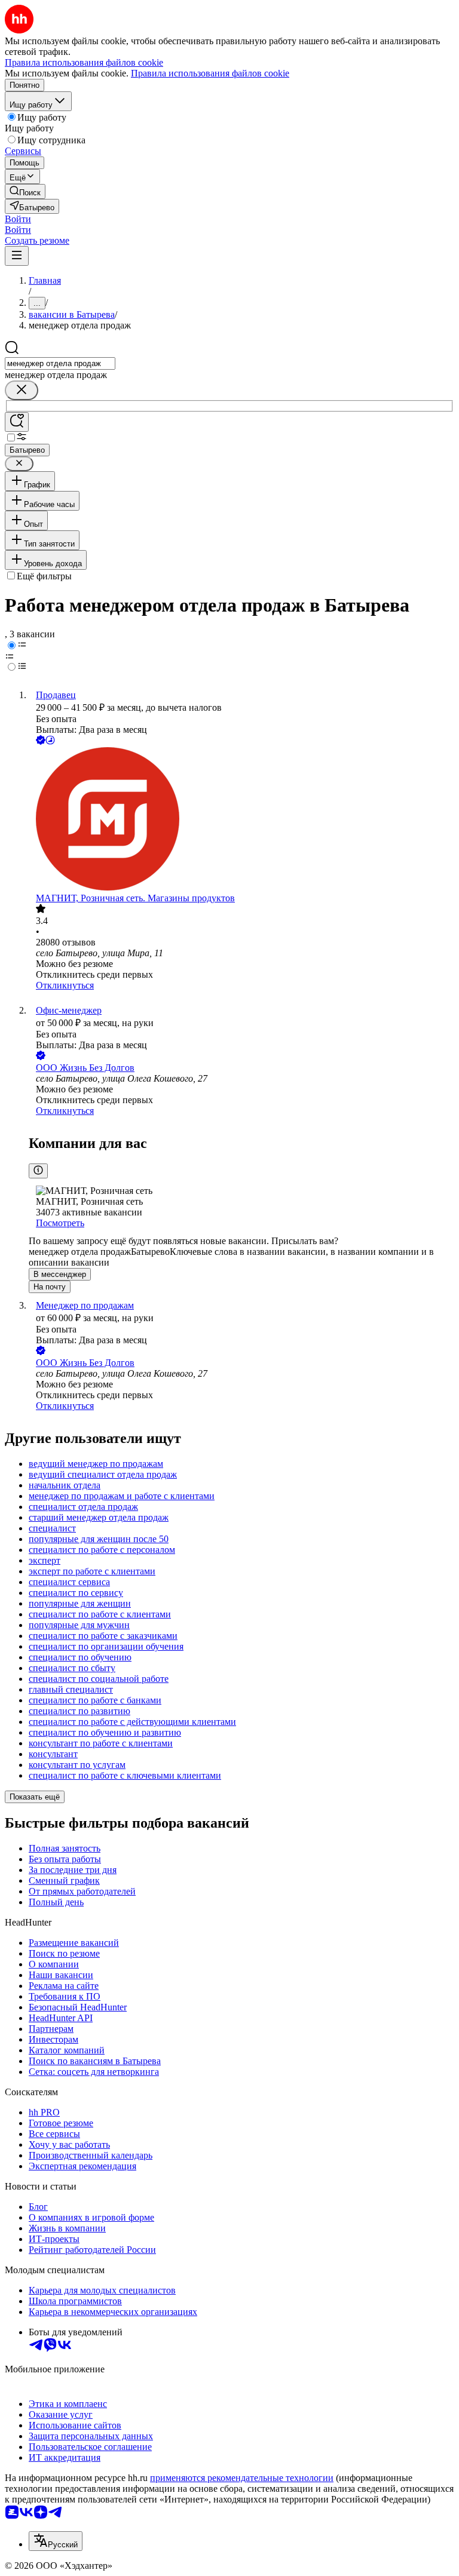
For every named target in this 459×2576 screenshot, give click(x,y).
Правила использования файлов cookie (210, 73)
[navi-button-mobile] (17, 256)
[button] (18, 219)
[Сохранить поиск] (17, 422)
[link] (25, 191)
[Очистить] (22, 390)
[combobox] (60, 363)
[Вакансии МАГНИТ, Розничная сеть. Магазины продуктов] (241, 820)
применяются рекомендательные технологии (242, 2478)
